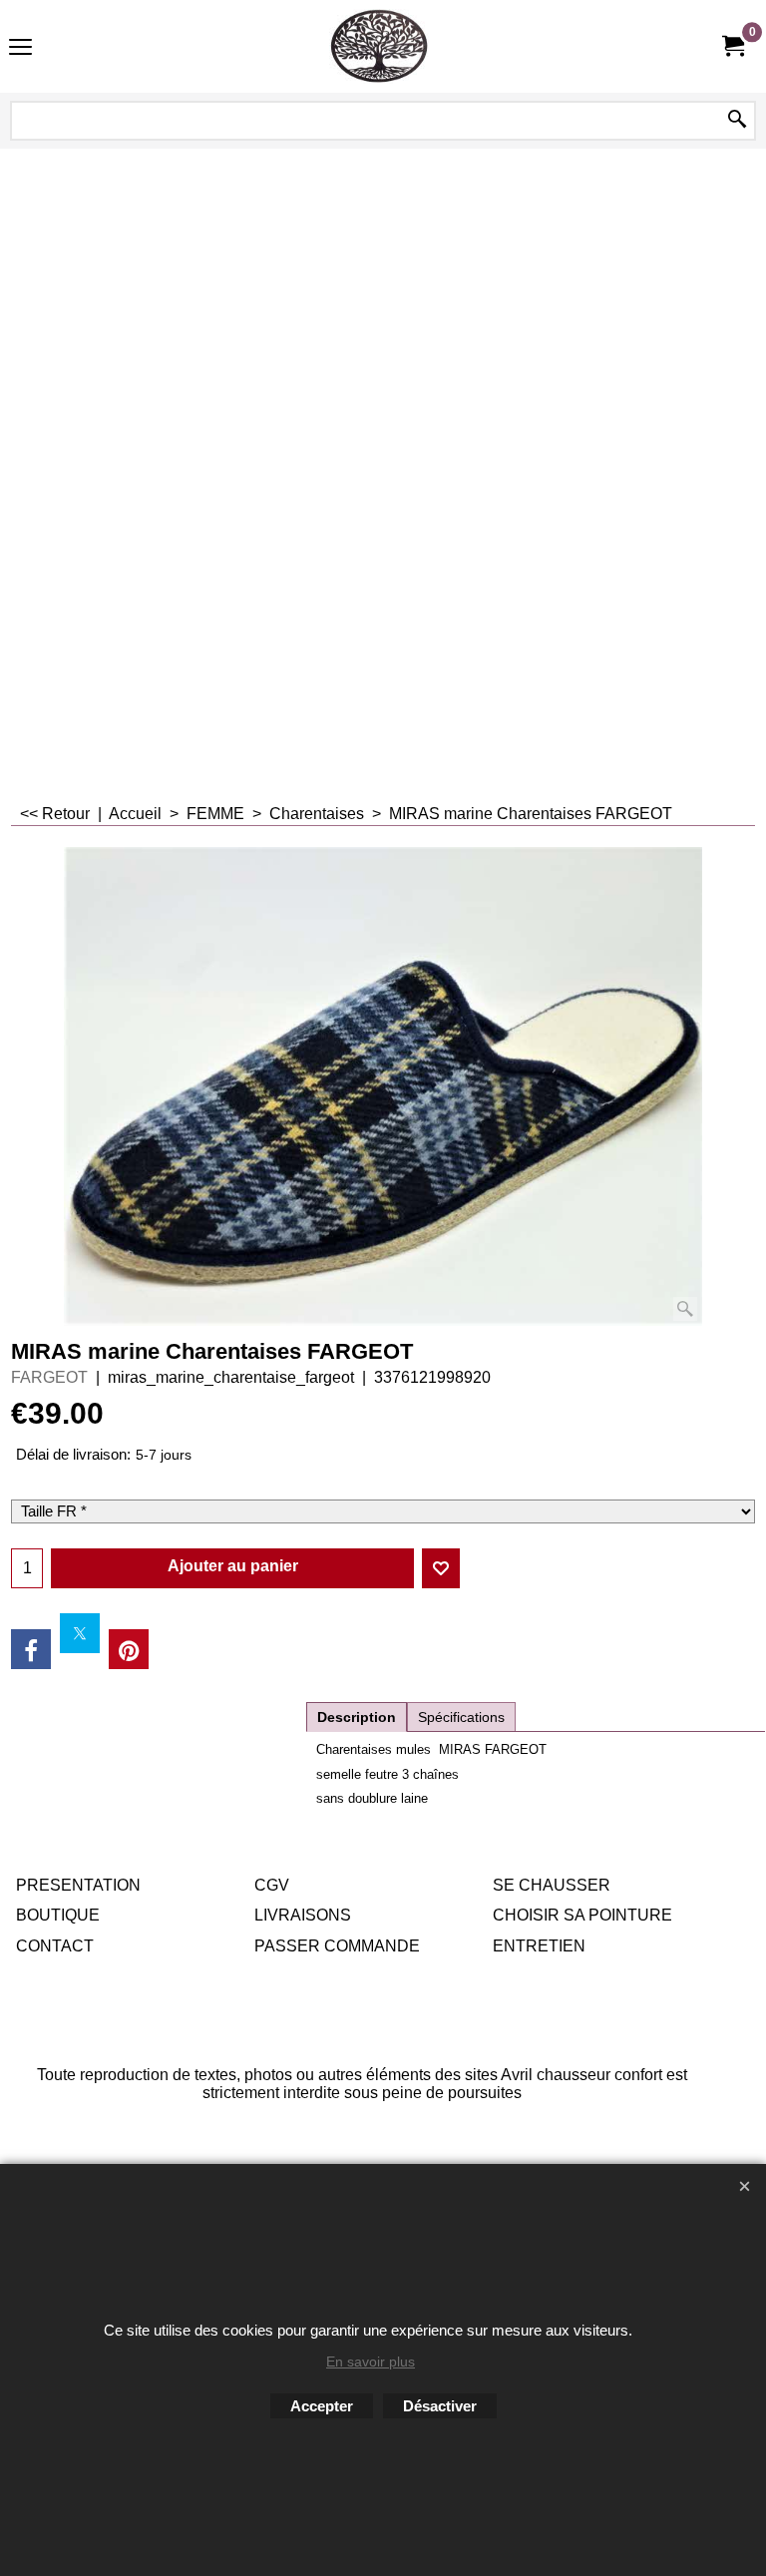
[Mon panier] (732, 46)
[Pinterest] (129, 1649)
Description (357, 1717)
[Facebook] (31, 1649)
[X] (80, 1633)
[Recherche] (737, 121)
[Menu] (20, 48)
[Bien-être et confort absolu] (379, 46)
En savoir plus (371, 2361)
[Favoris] (441, 1568)
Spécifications (461, 1717)
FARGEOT (49, 1377)
